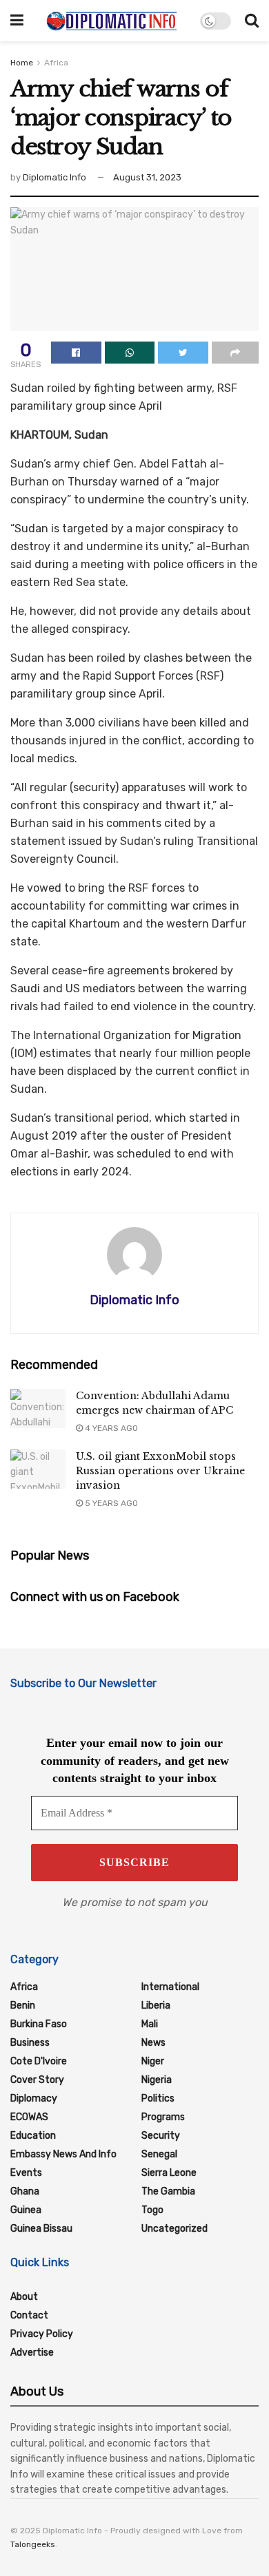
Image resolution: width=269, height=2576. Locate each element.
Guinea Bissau (41, 2229)
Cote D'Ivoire (39, 2061)
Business (30, 2043)
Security (161, 2136)
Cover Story (37, 2080)
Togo (152, 2210)
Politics (158, 2098)
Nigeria (157, 2080)
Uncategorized (175, 2229)
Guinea (26, 2210)
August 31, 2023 (147, 177)
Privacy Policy (42, 2334)
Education (33, 2136)
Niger (153, 2061)
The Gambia (168, 2191)
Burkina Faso (39, 2024)
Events (26, 2173)
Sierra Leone (169, 2173)
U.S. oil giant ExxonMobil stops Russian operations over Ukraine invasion (160, 1471)
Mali (150, 2024)
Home (22, 63)
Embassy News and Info (63, 2154)
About (24, 2297)
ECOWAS (29, 2117)
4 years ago (110, 1428)
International (170, 1987)
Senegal (159, 2154)
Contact (29, 2315)
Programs (163, 2117)
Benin (23, 2006)
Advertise (32, 2353)
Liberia (156, 2006)
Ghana (25, 2191)
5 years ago (110, 1503)
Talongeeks (33, 2544)
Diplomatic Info (54, 177)
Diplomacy (34, 2098)
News (153, 2043)
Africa (56, 63)
